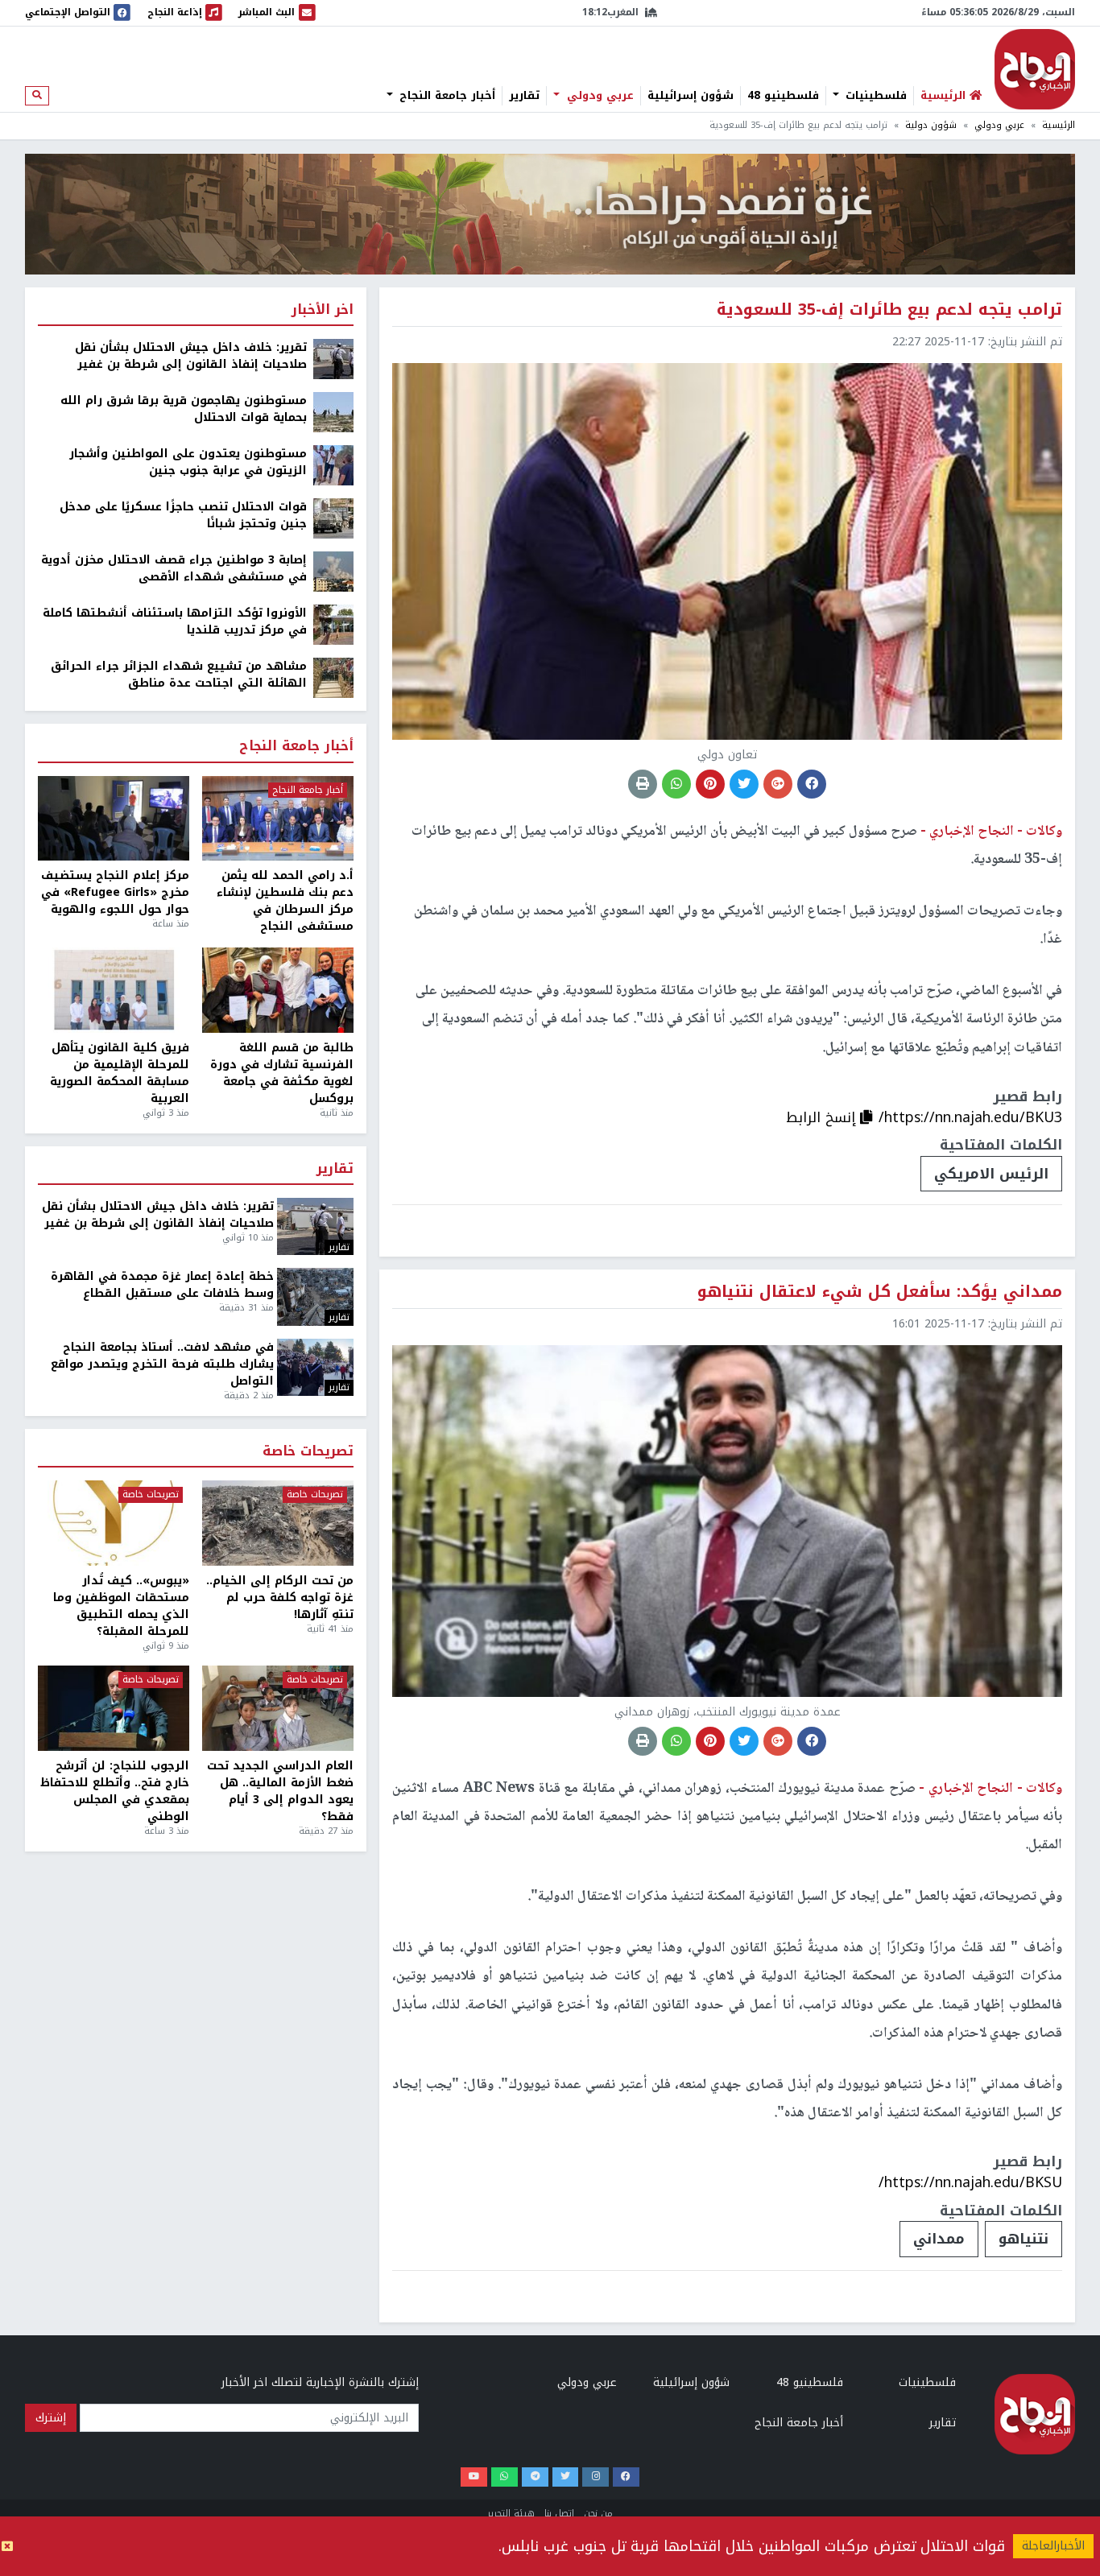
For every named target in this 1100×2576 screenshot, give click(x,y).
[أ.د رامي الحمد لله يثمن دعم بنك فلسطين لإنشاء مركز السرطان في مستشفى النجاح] (278, 819)
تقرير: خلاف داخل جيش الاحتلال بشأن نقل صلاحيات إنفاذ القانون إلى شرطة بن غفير (191, 356)
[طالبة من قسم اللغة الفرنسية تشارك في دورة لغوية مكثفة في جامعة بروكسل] (278, 990)
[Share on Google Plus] (778, 784)
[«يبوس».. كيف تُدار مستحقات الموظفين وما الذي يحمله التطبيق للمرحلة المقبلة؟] (114, 1523)
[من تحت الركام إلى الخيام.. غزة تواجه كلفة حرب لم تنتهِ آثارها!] (278, 1523)
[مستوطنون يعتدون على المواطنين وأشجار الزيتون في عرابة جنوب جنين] (333, 465)
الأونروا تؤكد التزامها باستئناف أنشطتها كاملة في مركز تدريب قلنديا (175, 621)
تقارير (524, 96)
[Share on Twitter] (744, 784)
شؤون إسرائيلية (691, 96)
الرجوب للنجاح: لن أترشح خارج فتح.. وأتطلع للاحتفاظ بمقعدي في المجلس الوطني (115, 1791)
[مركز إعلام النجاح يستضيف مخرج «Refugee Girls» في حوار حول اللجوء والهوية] (114, 819)
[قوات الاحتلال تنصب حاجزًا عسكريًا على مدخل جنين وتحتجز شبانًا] (333, 518)
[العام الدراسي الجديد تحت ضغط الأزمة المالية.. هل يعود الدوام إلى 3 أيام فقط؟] (278, 1708)
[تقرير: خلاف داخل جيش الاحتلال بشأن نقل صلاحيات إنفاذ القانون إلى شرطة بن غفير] (333, 359)
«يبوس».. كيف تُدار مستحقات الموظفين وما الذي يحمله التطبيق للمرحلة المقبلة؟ (121, 1606)
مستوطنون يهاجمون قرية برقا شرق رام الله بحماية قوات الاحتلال (184, 409)
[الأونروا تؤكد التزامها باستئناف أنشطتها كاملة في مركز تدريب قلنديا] (333, 624)
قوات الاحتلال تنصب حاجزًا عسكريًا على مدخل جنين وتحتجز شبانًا (183, 515)
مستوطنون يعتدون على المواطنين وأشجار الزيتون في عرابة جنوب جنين (188, 462)
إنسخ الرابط (823, 1117)
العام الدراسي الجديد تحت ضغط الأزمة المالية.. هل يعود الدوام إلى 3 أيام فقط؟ (280, 1791)
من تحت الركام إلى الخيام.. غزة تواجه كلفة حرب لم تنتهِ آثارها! (280, 1598)
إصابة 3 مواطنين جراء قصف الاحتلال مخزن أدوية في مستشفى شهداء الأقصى (174, 568)
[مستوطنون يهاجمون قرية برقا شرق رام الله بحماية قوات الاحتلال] (333, 412)
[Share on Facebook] (812, 784)
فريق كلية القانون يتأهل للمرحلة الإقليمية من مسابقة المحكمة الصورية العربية (120, 1073)
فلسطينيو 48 (783, 96)
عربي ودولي (598, 96)
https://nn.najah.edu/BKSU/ (970, 2182)
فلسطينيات (874, 96)
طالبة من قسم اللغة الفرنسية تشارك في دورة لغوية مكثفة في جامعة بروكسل (282, 1073)
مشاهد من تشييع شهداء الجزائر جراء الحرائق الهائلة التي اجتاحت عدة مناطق (179, 675)
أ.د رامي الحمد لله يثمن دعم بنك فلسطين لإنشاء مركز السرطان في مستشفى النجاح (285, 901)
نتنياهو (1023, 2239)
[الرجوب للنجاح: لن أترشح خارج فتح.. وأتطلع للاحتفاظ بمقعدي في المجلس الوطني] (114, 1708)
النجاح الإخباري (1035, 69)
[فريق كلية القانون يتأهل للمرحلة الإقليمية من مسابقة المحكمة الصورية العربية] (114, 990)
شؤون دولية (931, 125)
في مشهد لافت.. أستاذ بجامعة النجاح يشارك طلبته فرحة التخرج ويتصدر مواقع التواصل (162, 1364)
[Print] (643, 784)
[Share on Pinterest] (710, 784)
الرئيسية (1059, 125)
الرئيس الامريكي (991, 1174)
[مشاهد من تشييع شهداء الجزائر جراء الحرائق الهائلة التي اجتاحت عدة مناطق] (333, 677)
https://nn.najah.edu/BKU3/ (970, 1117)
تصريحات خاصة (308, 1452)
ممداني (939, 2239)
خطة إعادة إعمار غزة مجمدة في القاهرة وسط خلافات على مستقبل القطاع (162, 1285)
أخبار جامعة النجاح (445, 96)
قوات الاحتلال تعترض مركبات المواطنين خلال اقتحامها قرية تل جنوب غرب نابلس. (752, 2546)
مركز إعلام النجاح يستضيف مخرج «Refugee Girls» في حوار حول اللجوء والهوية (115, 892)
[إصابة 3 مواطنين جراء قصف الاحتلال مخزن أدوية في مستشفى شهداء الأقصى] (333, 571)
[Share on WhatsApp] (676, 784)
